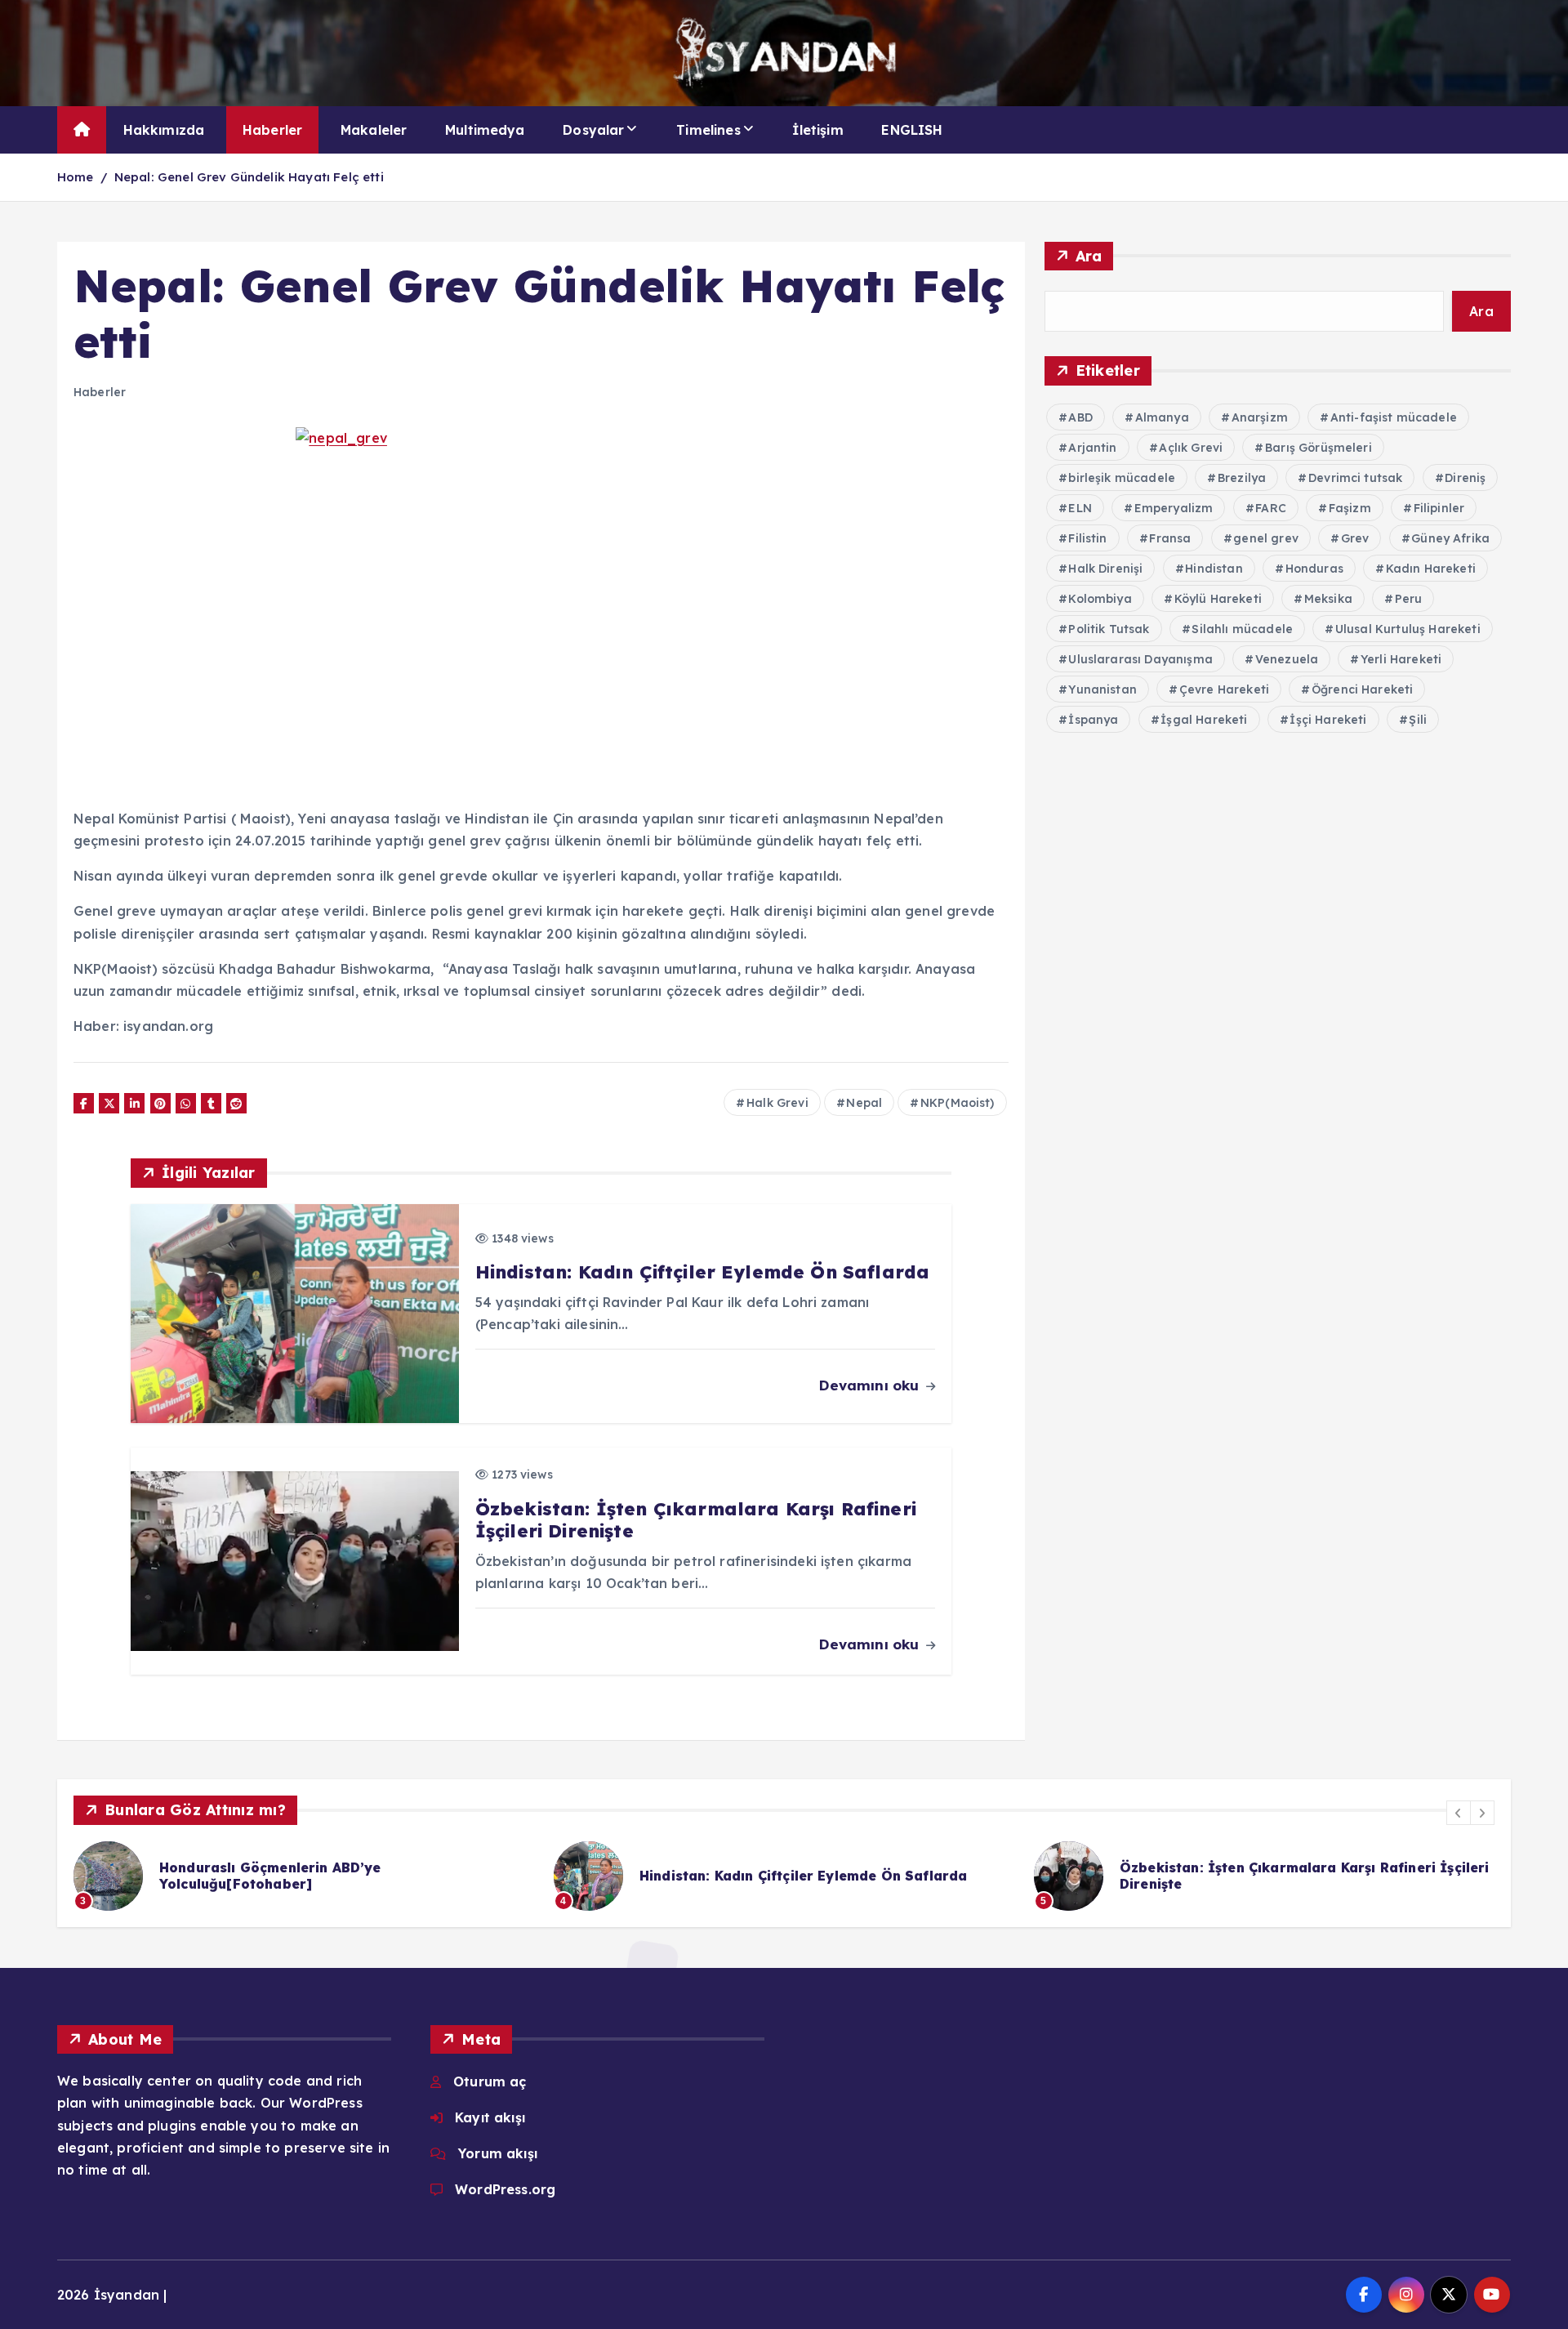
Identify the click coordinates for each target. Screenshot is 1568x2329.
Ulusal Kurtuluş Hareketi (1408, 629)
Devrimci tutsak (1355, 478)
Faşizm (1350, 508)
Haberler (272, 130)
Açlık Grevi (1191, 448)
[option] (537, 1876)
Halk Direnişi (1105, 569)
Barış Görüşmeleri (1319, 448)
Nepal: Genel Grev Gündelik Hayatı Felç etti (249, 177)
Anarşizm (1260, 417)
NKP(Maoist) (958, 1103)
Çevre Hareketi (1224, 689)
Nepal (864, 1103)
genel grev (1266, 538)
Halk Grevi (777, 1103)
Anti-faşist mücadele (1394, 417)
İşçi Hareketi (1328, 720)
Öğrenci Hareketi (1363, 689)
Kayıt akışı (490, 2117)
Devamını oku (871, 1385)
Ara (1089, 256)
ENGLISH (912, 130)
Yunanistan (1102, 689)
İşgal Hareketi (1204, 720)
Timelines (708, 130)
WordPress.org (505, 2189)
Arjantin (1092, 448)
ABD (1080, 417)
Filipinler (1439, 508)
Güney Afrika (1450, 538)
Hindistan (1214, 569)
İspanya (1093, 720)
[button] (1459, 1813)
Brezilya (1242, 478)
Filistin (1087, 538)
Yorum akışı (498, 2153)
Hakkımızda (164, 130)
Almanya (1162, 417)
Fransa (1170, 538)
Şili (1418, 720)
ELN (1080, 508)
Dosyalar (593, 130)
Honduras (1314, 569)
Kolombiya (1100, 599)
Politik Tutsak (1109, 629)
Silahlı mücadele (1242, 629)
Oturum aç (490, 2081)
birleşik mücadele (1122, 478)
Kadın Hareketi (1431, 569)
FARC (1271, 508)
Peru (1409, 599)
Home (76, 177)
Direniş (1465, 478)
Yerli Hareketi (1401, 659)
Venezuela (1287, 659)
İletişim (817, 130)
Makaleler (374, 130)
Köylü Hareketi (1218, 599)
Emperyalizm (1174, 508)
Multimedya (485, 130)
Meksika (1328, 599)
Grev (1355, 538)
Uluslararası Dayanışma (1140, 659)
